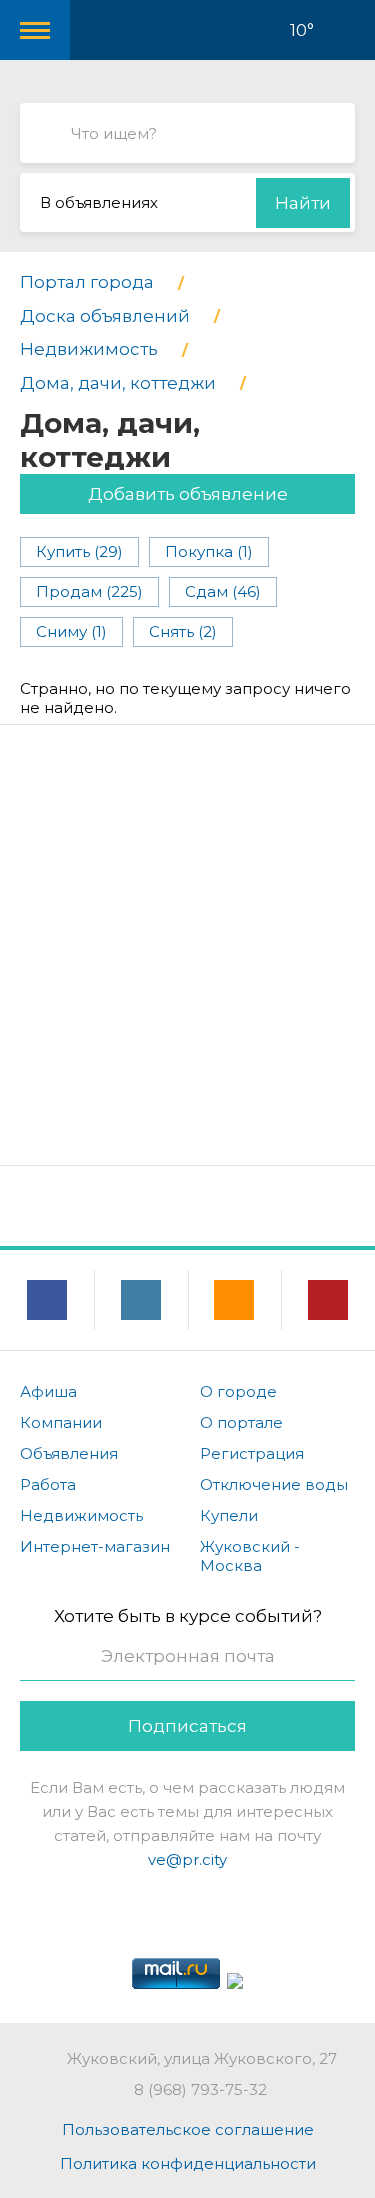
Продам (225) (89, 591)
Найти (303, 203)
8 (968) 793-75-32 (200, 2089)
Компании (61, 1422)
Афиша (48, 1391)
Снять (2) (183, 631)
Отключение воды (274, 1484)
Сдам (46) (223, 591)
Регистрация (252, 1453)
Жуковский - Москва (250, 1556)
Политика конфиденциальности (188, 2163)
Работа (48, 1484)
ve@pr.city (187, 1859)
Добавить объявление (188, 494)
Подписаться (187, 1726)
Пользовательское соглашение (188, 2129)
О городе (238, 1391)
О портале (241, 1422)
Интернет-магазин (95, 1546)
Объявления (69, 1453)
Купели (229, 1515)
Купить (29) (79, 551)
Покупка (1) (209, 551)
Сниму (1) (71, 631)
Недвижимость (81, 1515)
